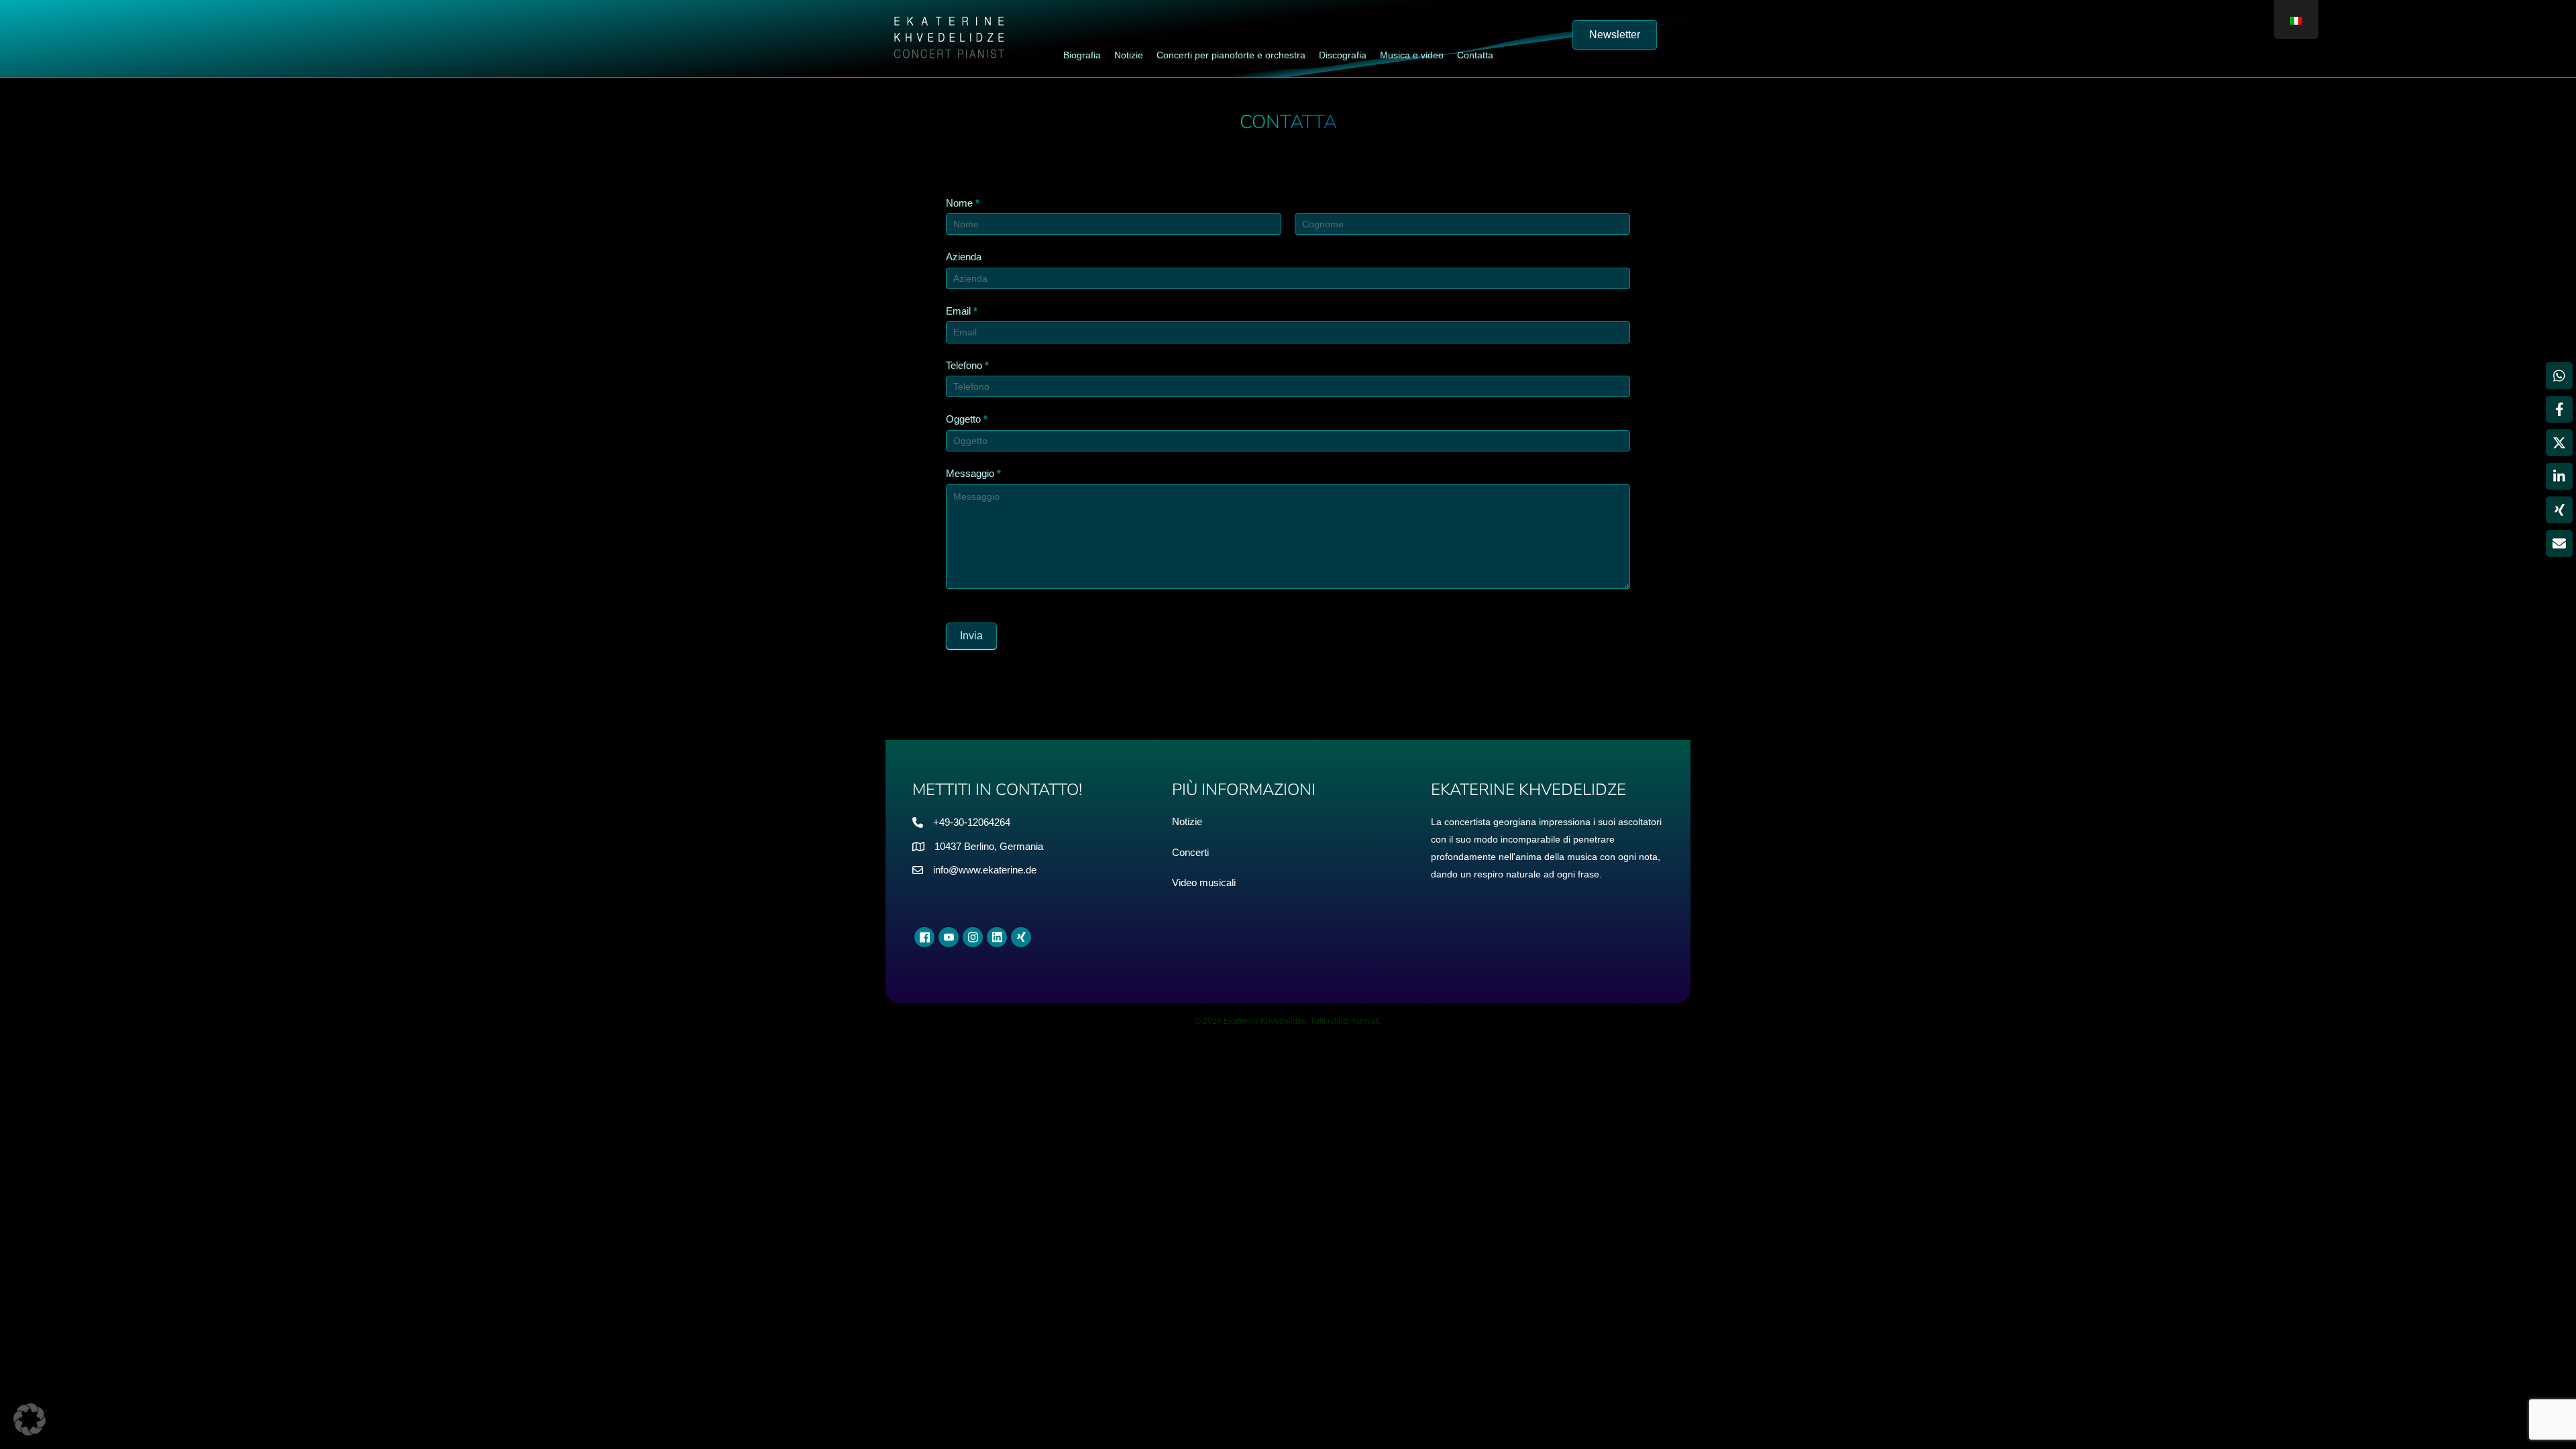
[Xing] (1021, 937)
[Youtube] (949, 937)
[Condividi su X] (2559, 443)
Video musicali (1204, 882)
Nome (963, 203)
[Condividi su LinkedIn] (2559, 476)
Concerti (1190, 852)
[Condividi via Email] (2559, 543)
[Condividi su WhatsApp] (2559, 376)
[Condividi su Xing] (2559, 510)
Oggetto (967, 419)
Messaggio (973, 473)
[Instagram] (973, 937)
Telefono (967, 365)
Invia (971, 636)
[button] (30, 1419)
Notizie (1187, 821)
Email (962, 311)
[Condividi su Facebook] (2559, 409)
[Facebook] (924, 937)
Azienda (964, 257)
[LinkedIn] (997, 937)
